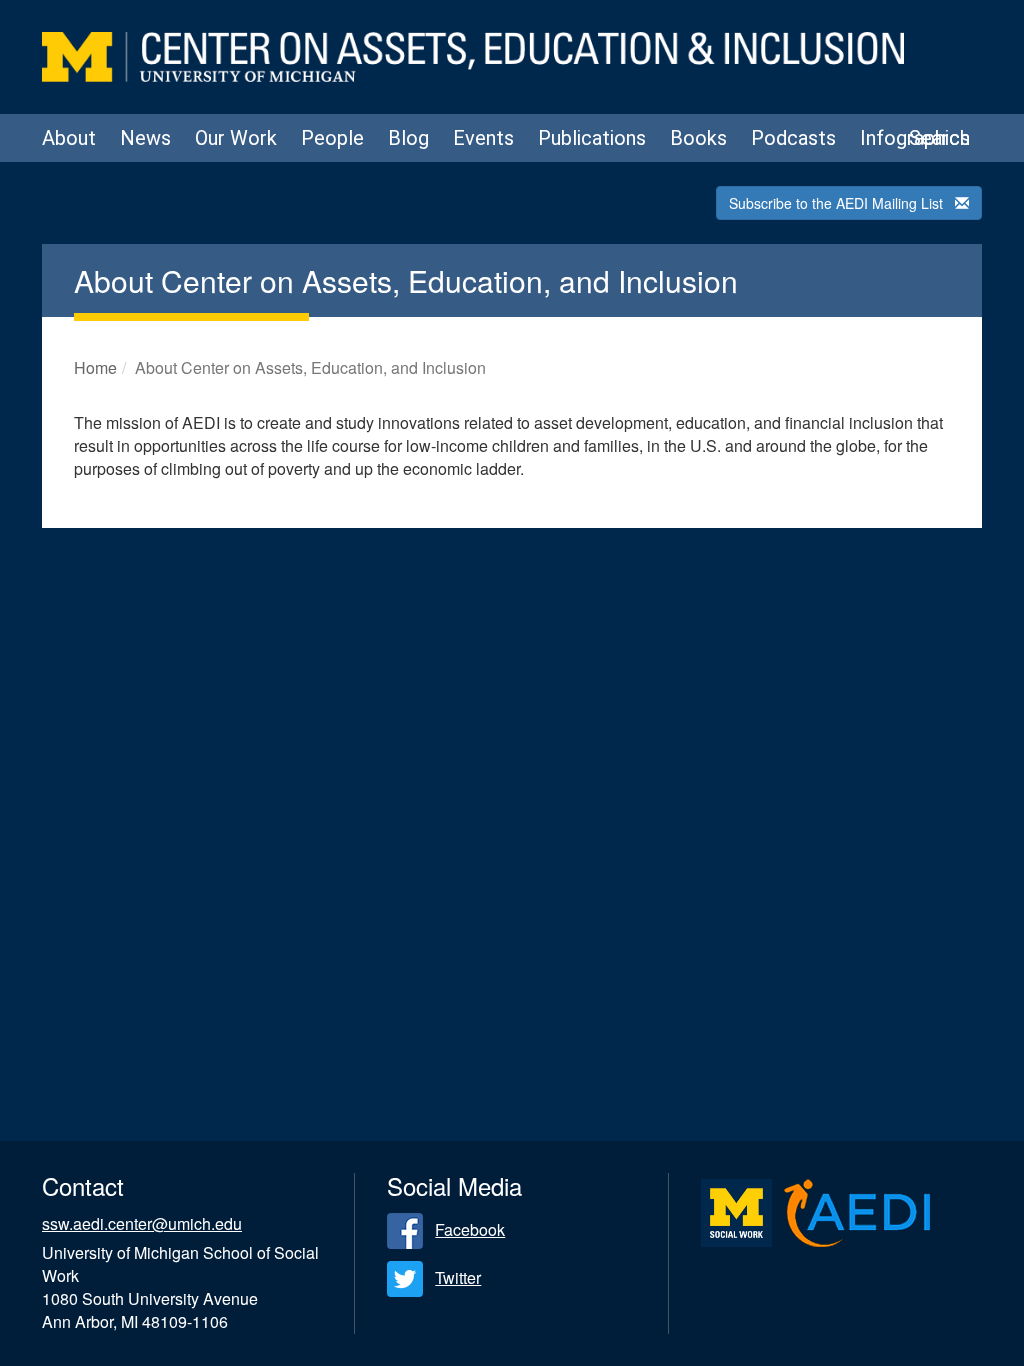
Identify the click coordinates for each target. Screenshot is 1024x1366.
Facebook (470, 1229)
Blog (408, 138)
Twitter (458, 1277)
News (145, 138)
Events (483, 138)
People (332, 138)
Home (95, 367)
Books (698, 138)
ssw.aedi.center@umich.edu (142, 1223)
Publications (592, 138)
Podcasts (793, 138)
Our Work (236, 138)
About (69, 138)
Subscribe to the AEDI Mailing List (836, 203)
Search (939, 138)
